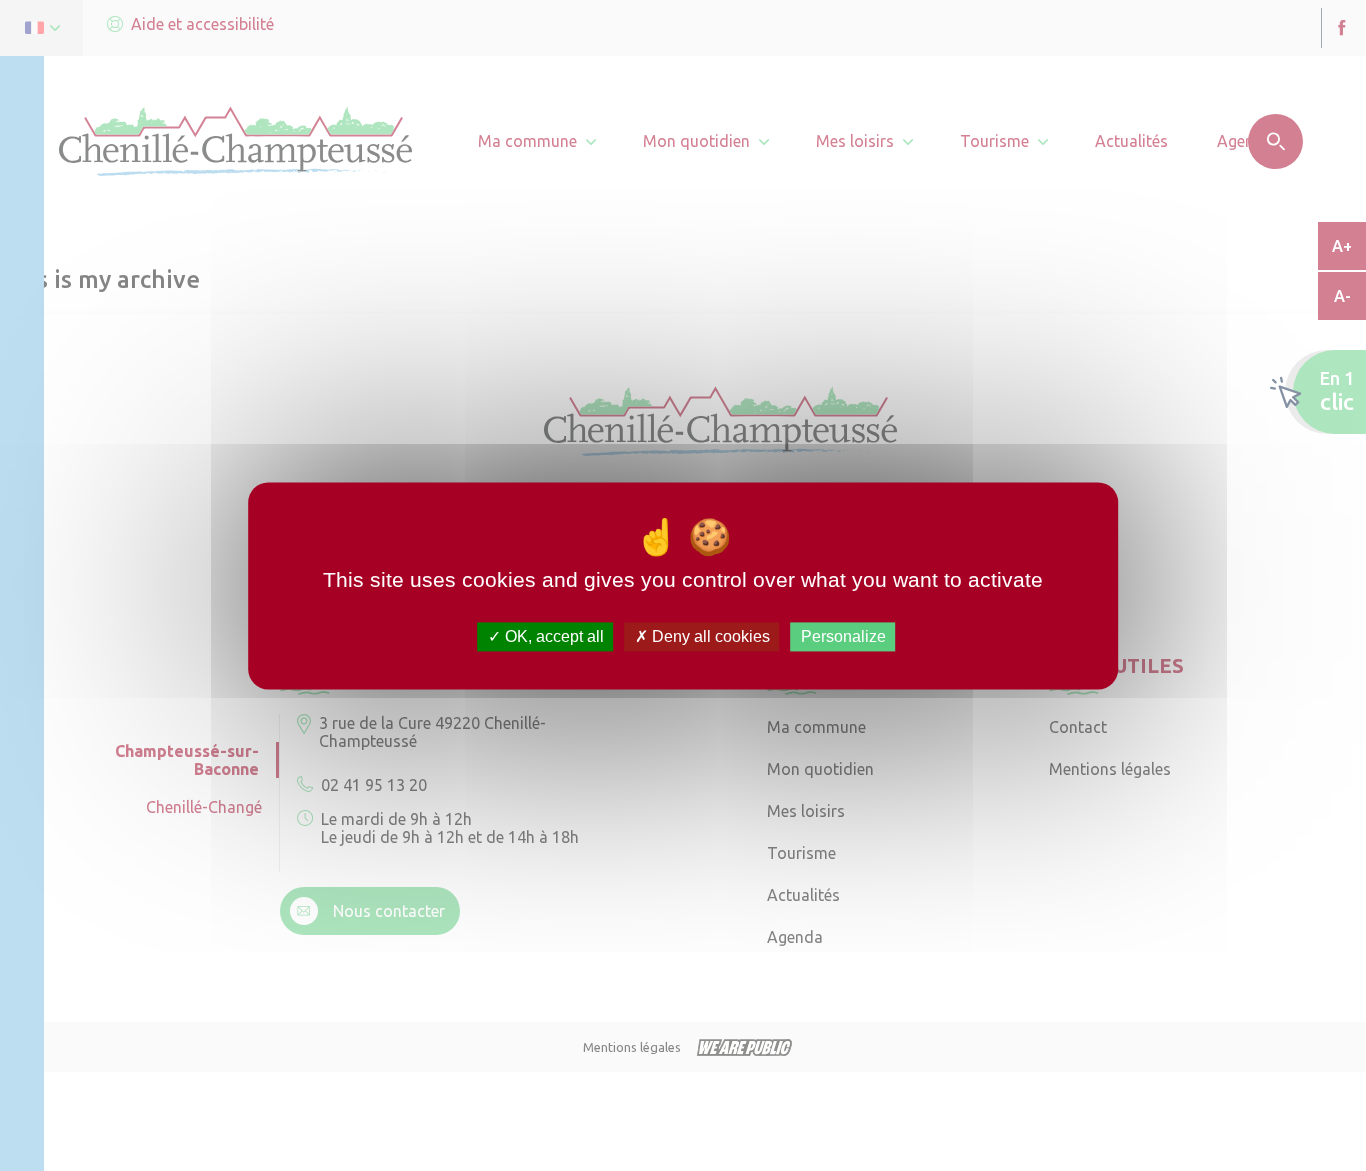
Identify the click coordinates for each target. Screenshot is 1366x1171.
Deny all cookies (709, 636)
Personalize (843, 636)
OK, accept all (552, 636)
